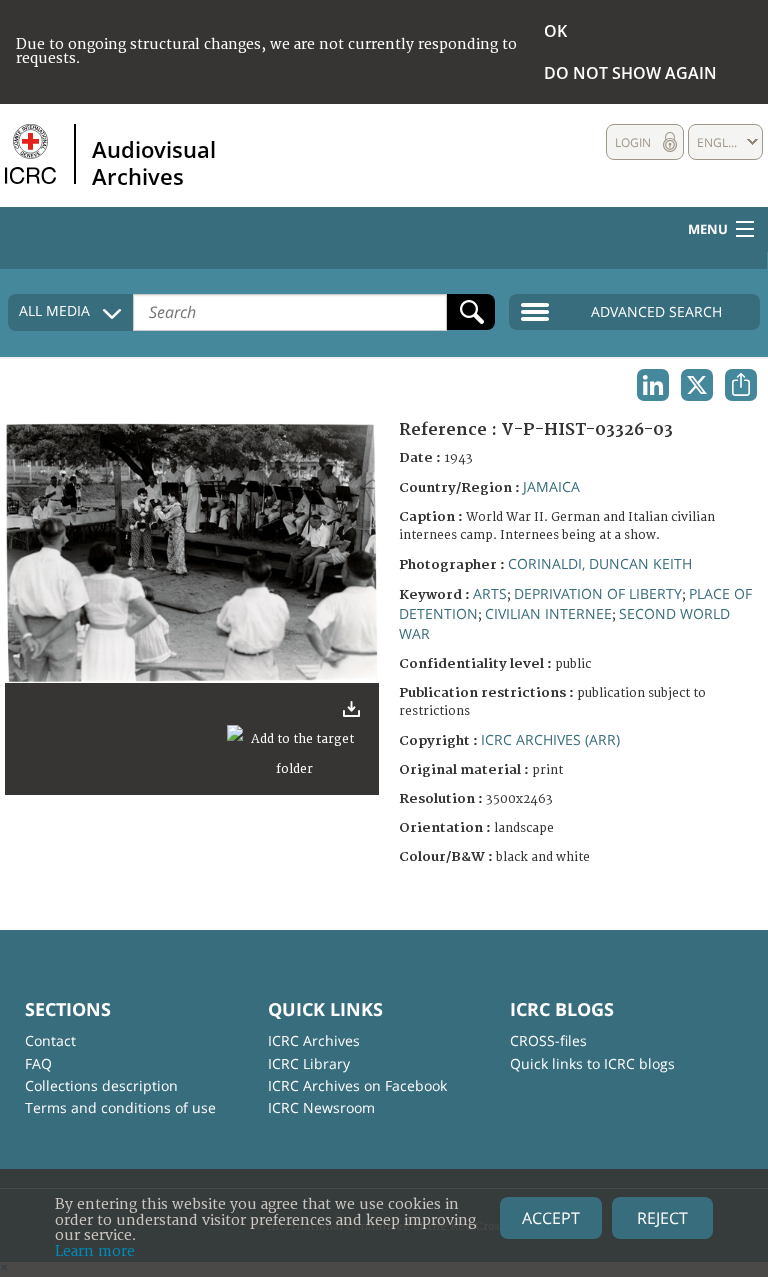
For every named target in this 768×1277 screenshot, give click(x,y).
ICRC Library (309, 1063)
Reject (662, 1218)
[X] (697, 385)
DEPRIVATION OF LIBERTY (598, 593)
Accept (551, 1218)
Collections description (101, 1085)
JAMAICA (551, 486)
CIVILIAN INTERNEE (548, 613)
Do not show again (630, 73)
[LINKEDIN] (653, 385)
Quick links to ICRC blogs (592, 1063)
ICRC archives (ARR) (550, 739)
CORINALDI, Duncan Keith (600, 563)
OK (555, 31)
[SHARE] (741, 385)
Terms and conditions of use (120, 1107)
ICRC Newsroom (321, 1107)
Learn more (95, 1251)
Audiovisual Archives (154, 162)
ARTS (490, 593)
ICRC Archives (314, 1040)
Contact (50, 1040)
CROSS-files (548, 1040)
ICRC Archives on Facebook (357, 1085)
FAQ (38, 1063)
